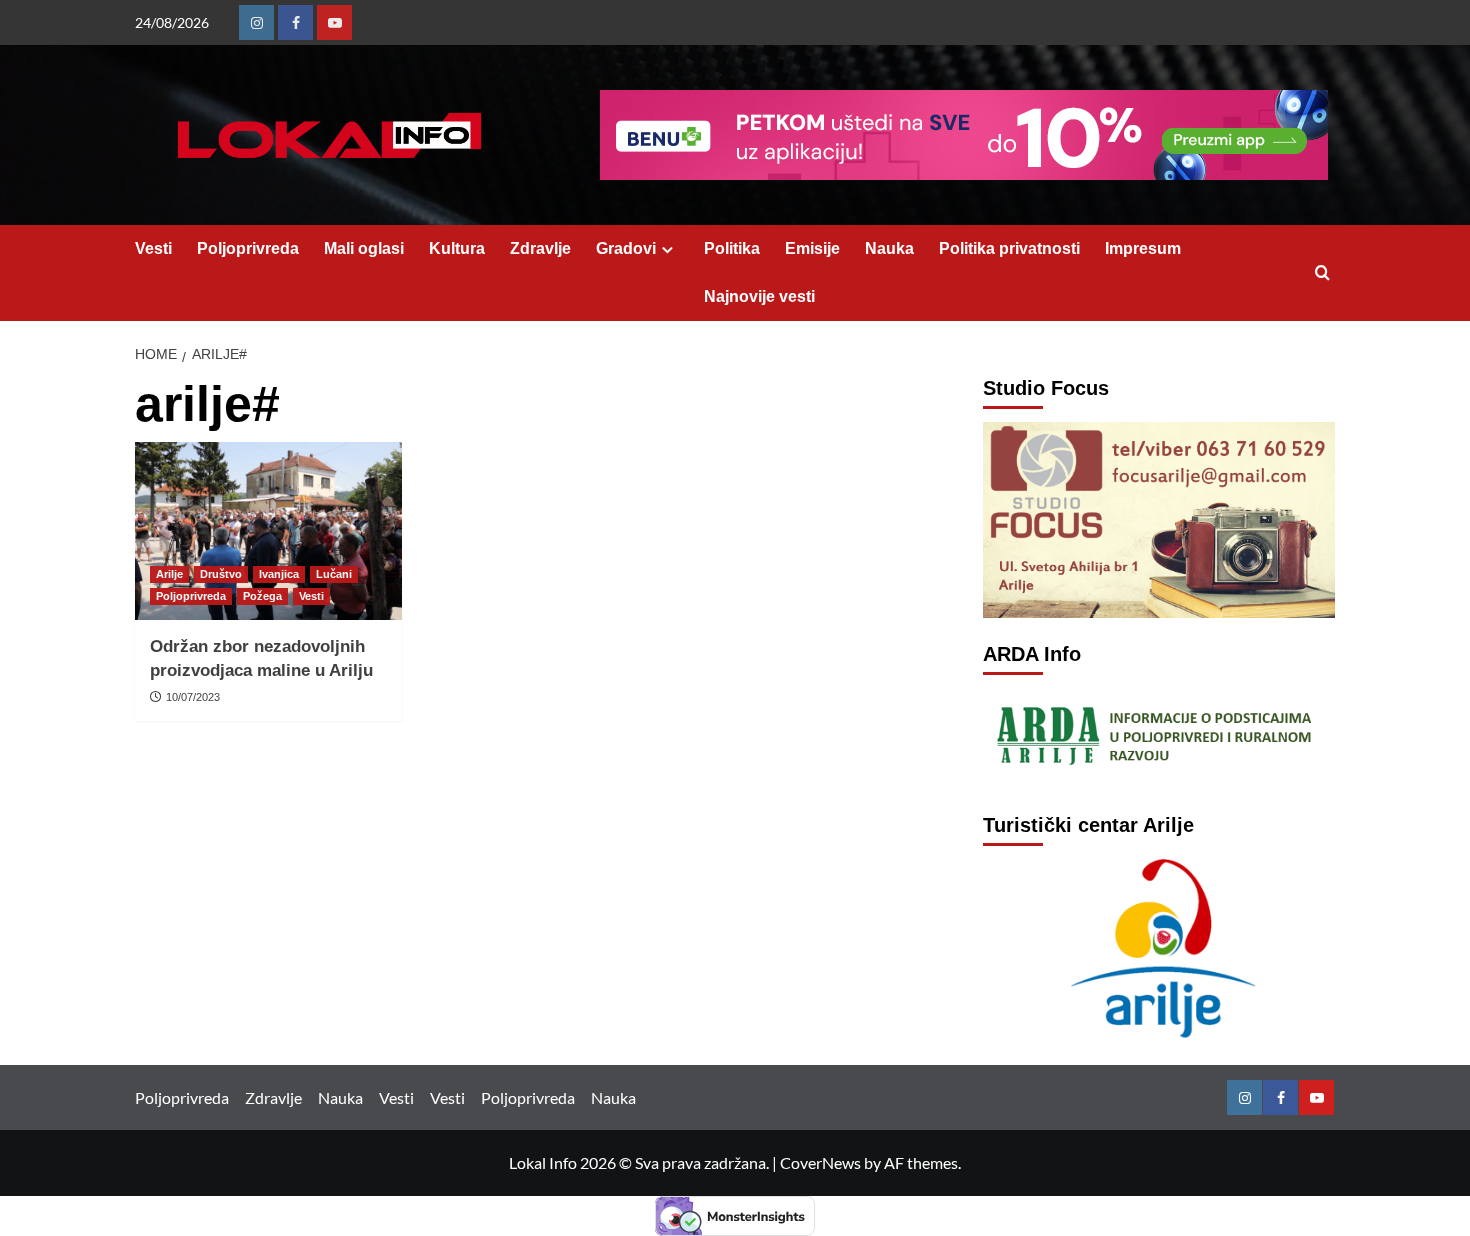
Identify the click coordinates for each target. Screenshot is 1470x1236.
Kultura (457, 248)
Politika (732, 248)
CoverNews (820, 1162)
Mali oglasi (364, 248)
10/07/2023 (193, 697)
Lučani (334, 574)
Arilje (169, 574)
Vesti (153, 248)
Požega (262, 596)
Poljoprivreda (248, 248)
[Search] (1322, 273)
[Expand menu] (667, 249)
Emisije (812, 248)
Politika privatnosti (1009, 248)
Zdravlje (540, 248)
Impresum (1143, 248)
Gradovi (626, 248)
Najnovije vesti (759, 296)
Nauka (889, 248)
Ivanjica (279, 574)
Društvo (221, 574)
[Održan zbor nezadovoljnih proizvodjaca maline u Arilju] (268, 531)
